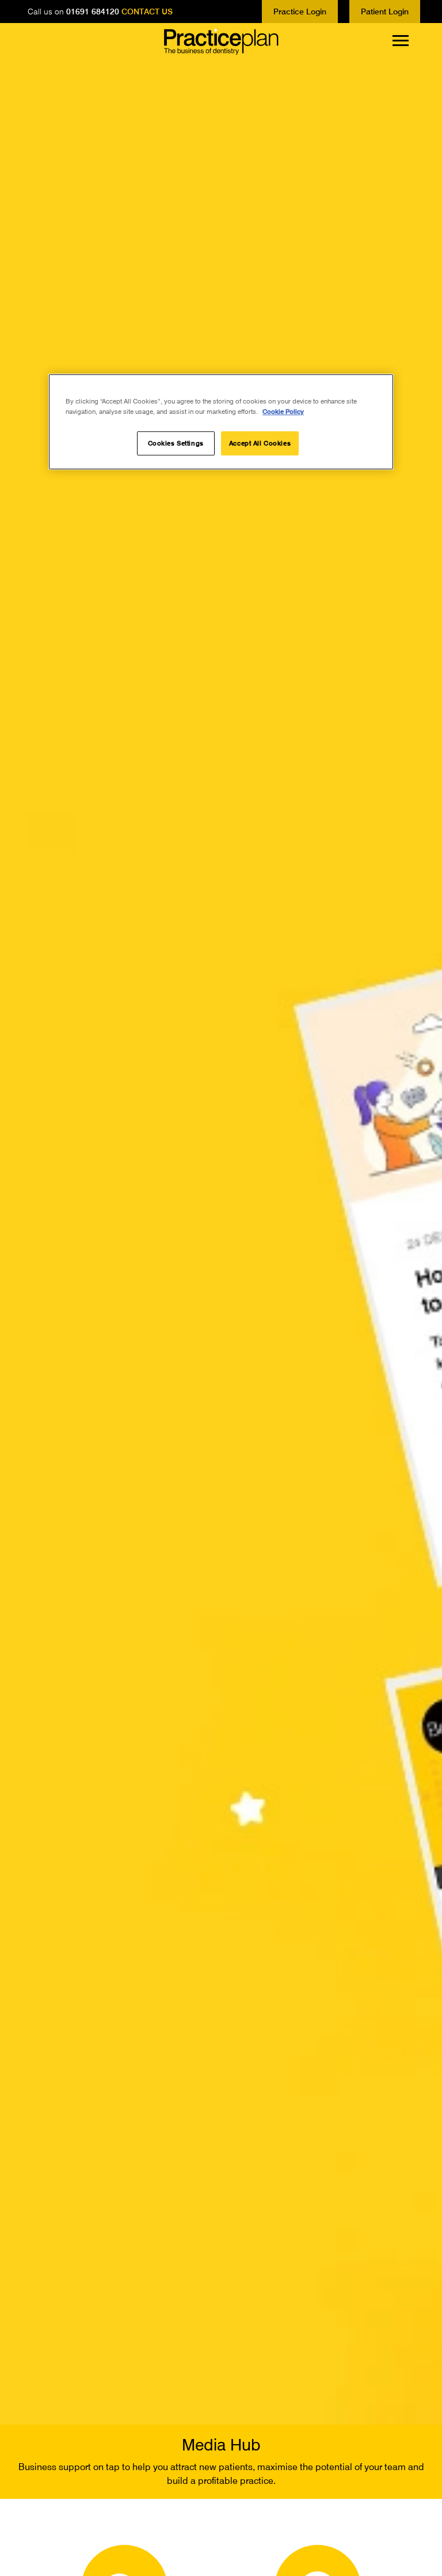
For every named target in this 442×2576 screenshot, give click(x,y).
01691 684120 (93, 11)
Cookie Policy (283, 412)
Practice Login (300, 11)
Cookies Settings (176, 444)
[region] (221, 422)
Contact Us (147, 11)
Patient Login (385, 11)
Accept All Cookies (260, 444)
